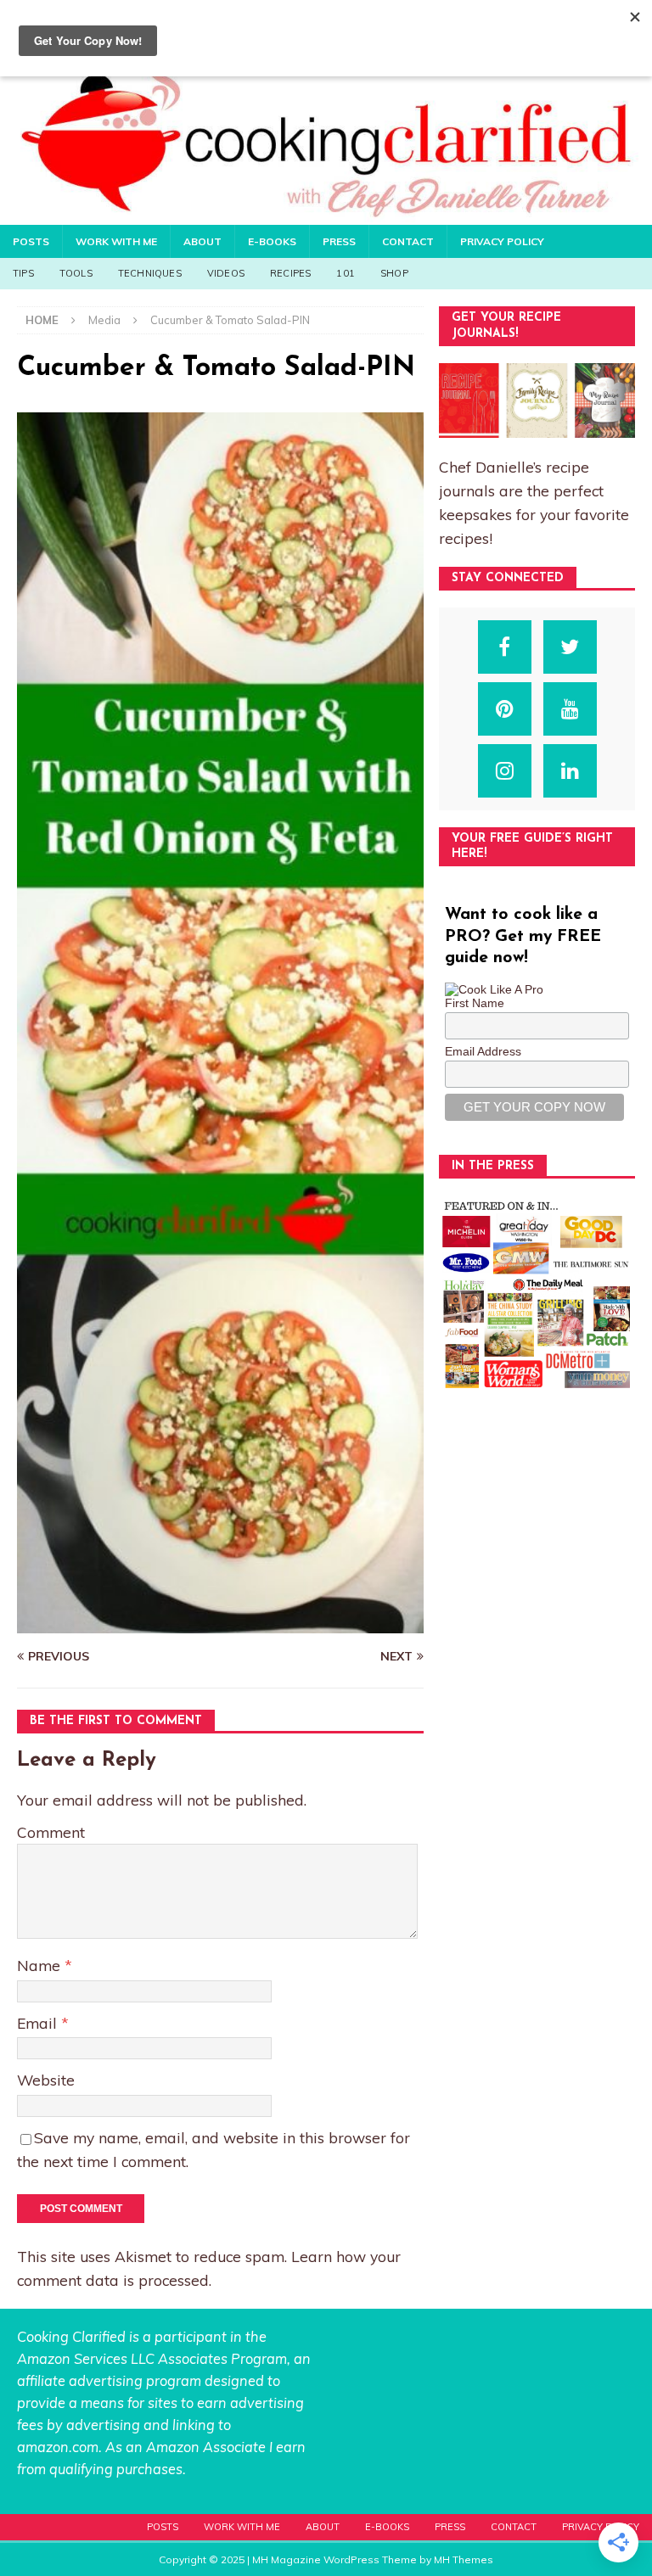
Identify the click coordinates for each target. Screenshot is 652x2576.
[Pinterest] (505, 709)
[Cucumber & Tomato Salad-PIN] (220, 1624)
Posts (31, 241)
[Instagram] (505, 771)
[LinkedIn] (570, 771)
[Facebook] (505, 647)
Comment (51, 1832)
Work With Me (116, 241)
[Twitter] (570, 647)
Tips (23, 273)
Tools (76, 273)
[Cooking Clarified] (326, 215)
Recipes (290, 273)
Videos (226, 273)
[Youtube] (570, 709)
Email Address (483, 1051)
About (202, 241)
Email (39, 2023)
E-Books (272, 241)
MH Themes (464, 2559)
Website (46, 2080)
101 (346, 273)
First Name (475, 1003)
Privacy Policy (502, 241)
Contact (408, 241)
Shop (394, 273)
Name (41, 1965)
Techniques (150, 273)
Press (339, 241)
